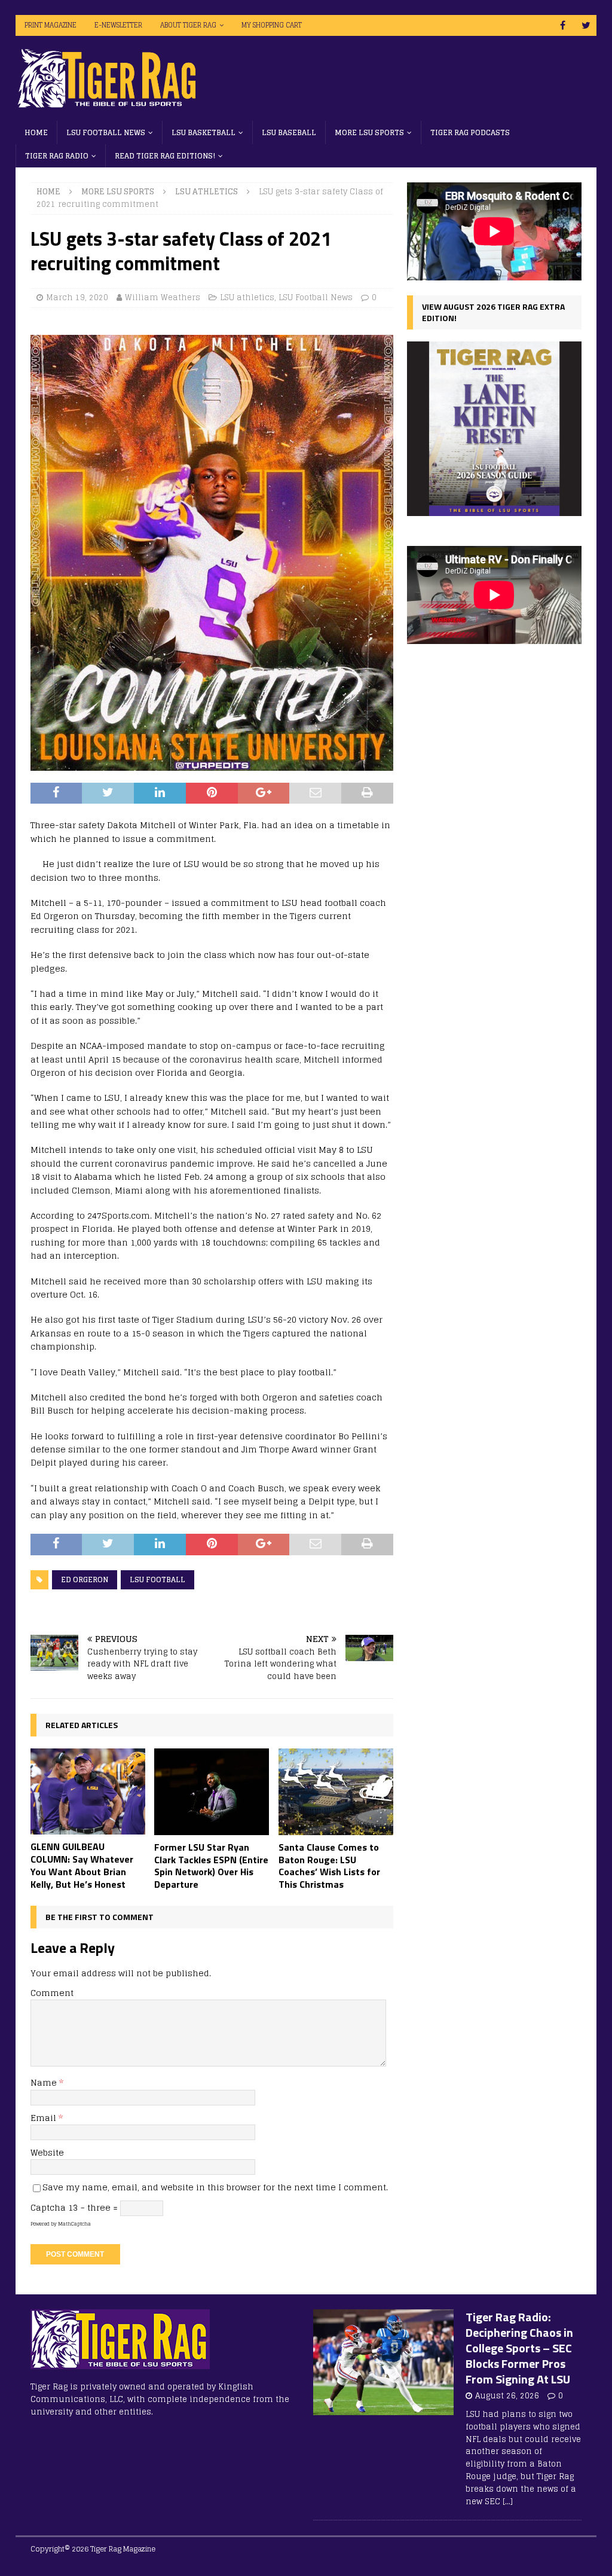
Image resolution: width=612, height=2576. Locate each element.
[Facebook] (563, 25)
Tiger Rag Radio (57, 156)
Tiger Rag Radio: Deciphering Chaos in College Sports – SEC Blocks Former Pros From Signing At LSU (519, 2348)
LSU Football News (106, 132)
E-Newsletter (118, 25)
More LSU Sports (369, 132)
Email (45, 2118)
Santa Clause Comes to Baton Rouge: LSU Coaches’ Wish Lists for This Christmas (329, 1866)
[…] (508, 2502)
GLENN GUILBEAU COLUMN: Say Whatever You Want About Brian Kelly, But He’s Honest (82, 1865)
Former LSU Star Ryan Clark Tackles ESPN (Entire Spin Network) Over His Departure (211, 1866)
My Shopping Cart (272, 25)
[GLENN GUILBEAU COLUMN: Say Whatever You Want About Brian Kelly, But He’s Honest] (88, 1791)
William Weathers (163, 297)
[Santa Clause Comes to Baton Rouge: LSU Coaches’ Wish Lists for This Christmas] (336, 1792)
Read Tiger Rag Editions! (165, 156)
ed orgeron (85, 1580)
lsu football (157, 1580)
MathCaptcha (74, 2224)
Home (36, 132)
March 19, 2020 (77, 297)
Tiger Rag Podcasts (470, 132)
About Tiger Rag (188, 25)
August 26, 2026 (507, 2396)
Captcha (48, 2207)
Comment (52, 1993)
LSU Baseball (289, 132)
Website (47, 2152)
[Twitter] (586, 25)
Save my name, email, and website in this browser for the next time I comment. (215, 2187)
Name (45, 2082)
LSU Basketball (204, 132)
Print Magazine (51, 25)
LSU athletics (247, 297)
